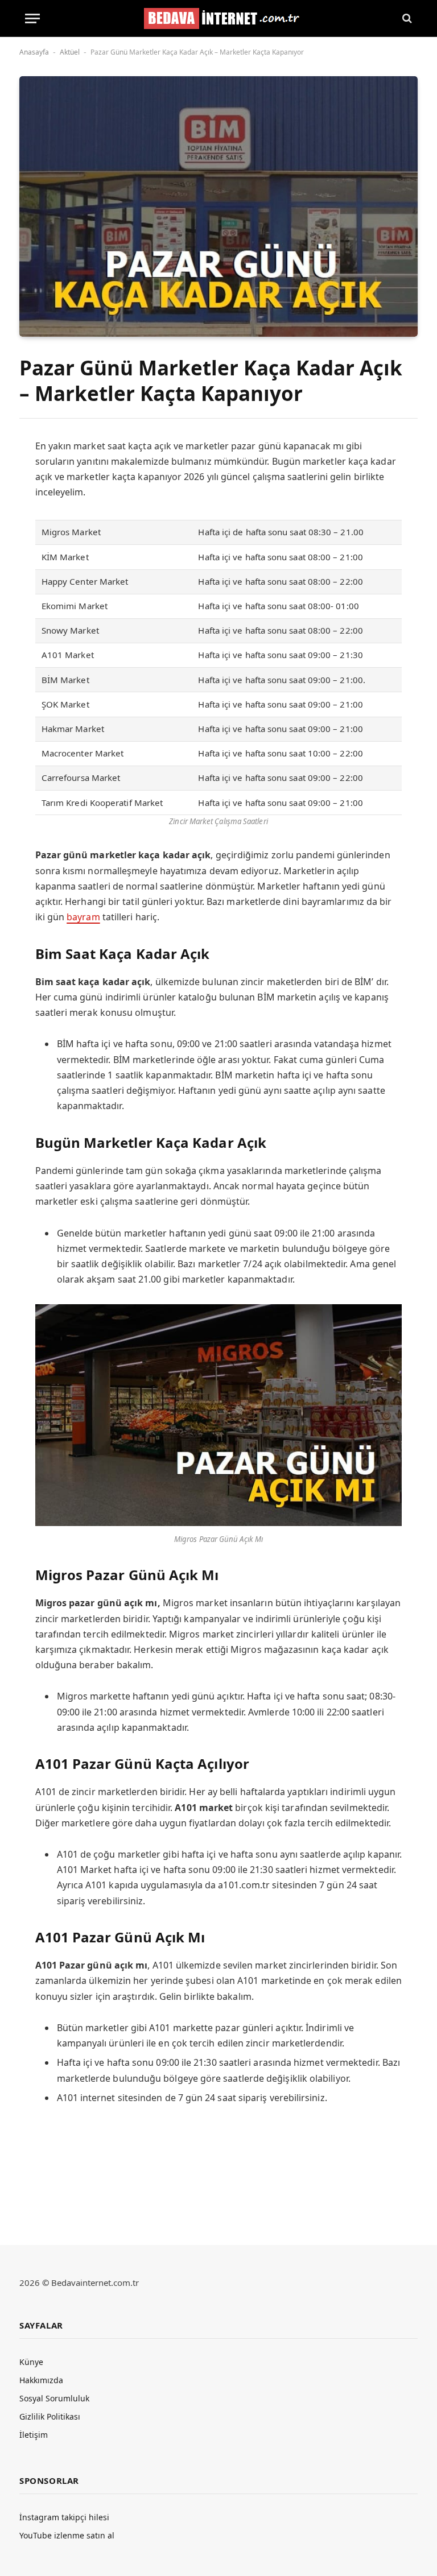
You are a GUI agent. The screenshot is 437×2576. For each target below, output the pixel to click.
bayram (83, 917)
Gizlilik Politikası (50, 2416)
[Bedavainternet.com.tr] (219, 18)
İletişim (34, 2435)
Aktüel (70, 52)
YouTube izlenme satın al (67, 2535)
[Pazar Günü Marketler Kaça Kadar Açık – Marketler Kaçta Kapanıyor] (218, 206)
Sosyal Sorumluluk (54, 2398)
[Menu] (32, 18)
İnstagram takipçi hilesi (64, 2517)
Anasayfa (34, 52)
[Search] (406, 18)
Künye (31, 2362)
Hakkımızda (41, 2380)
